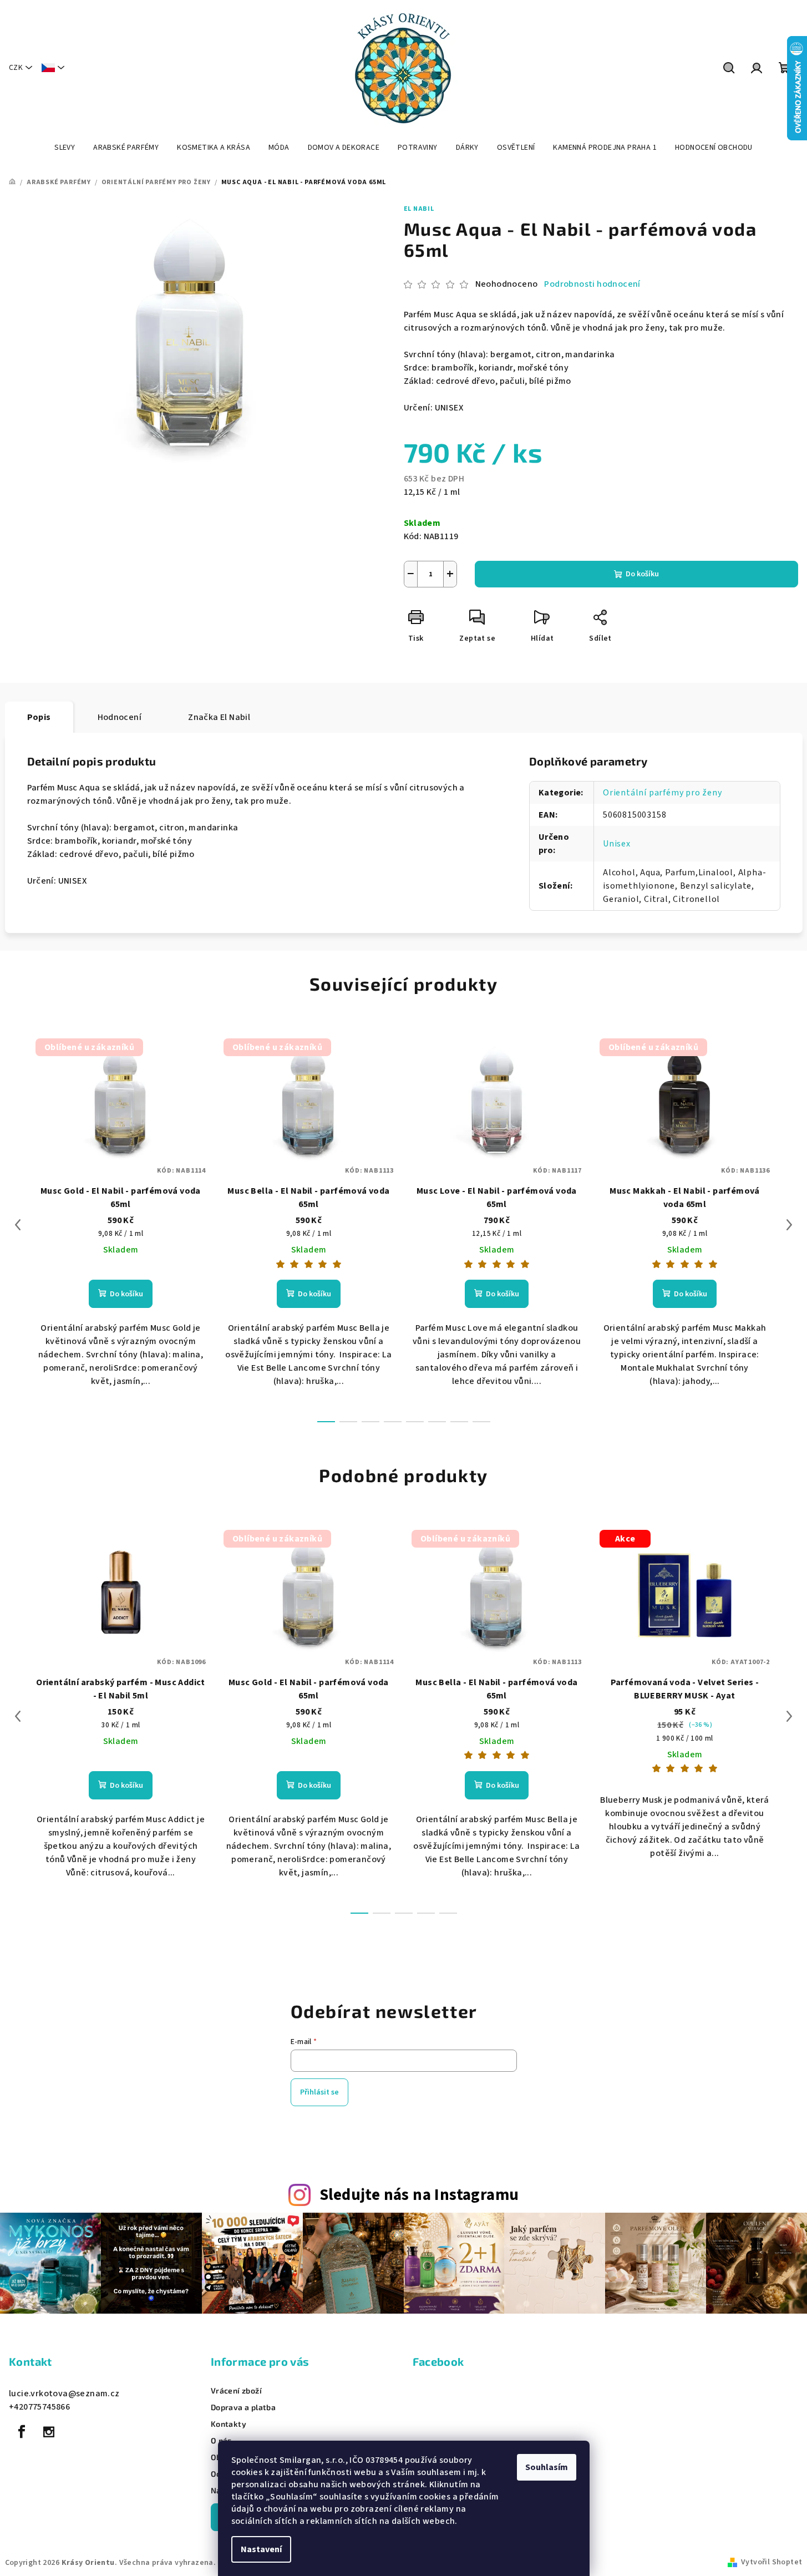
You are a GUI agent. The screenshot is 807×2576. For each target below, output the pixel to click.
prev (18, 1225)
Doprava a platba (243, 2407)
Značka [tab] (219, 717)
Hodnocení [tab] (120, 717)
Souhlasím (547, 2467)
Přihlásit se (319, 2092)
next (789, 1225)
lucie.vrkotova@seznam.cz (64, 2394)
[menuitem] (65, 148)
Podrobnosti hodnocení (592, 284)
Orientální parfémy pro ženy (663, 793)
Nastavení (261, 2549)
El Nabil (419, 209)
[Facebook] (22, 2432)
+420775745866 (39, 2407)
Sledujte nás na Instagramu (419, 2195)
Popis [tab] (39, 717)
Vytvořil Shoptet (772, 2562)
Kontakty (229, 2424)
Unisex (617, 844)
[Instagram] (49, 2432)
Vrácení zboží (236, 2391)
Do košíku (642, 574)
